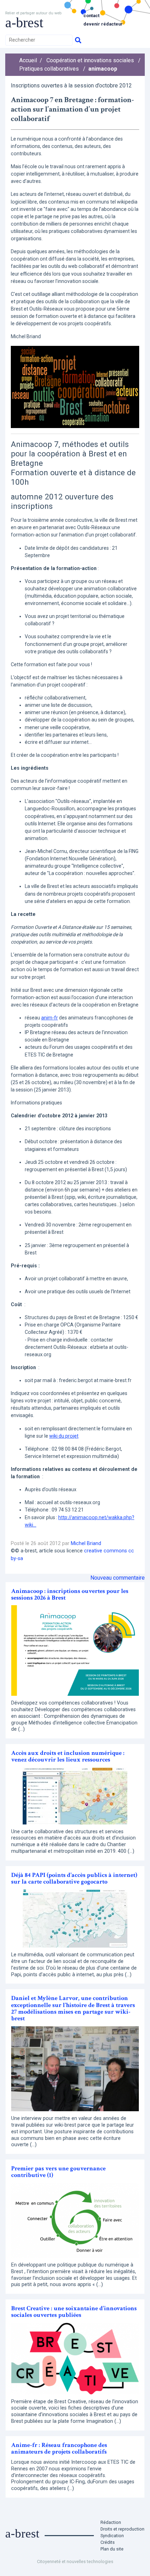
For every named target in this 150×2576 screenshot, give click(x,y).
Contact (91, 16)
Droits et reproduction (122, 2529)
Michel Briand (86, 1543)
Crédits (108, 2542)
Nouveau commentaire (118, 1578)
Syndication (112, 2536)
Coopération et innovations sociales (90, 60)
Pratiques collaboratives (49, 69)
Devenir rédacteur (103, 24)
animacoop (103, 69)
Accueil (28, 60)
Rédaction (111, 2522)
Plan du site (112, 2549)
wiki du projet (64, 1436)
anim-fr (50, 1018)
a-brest (24, 23)
